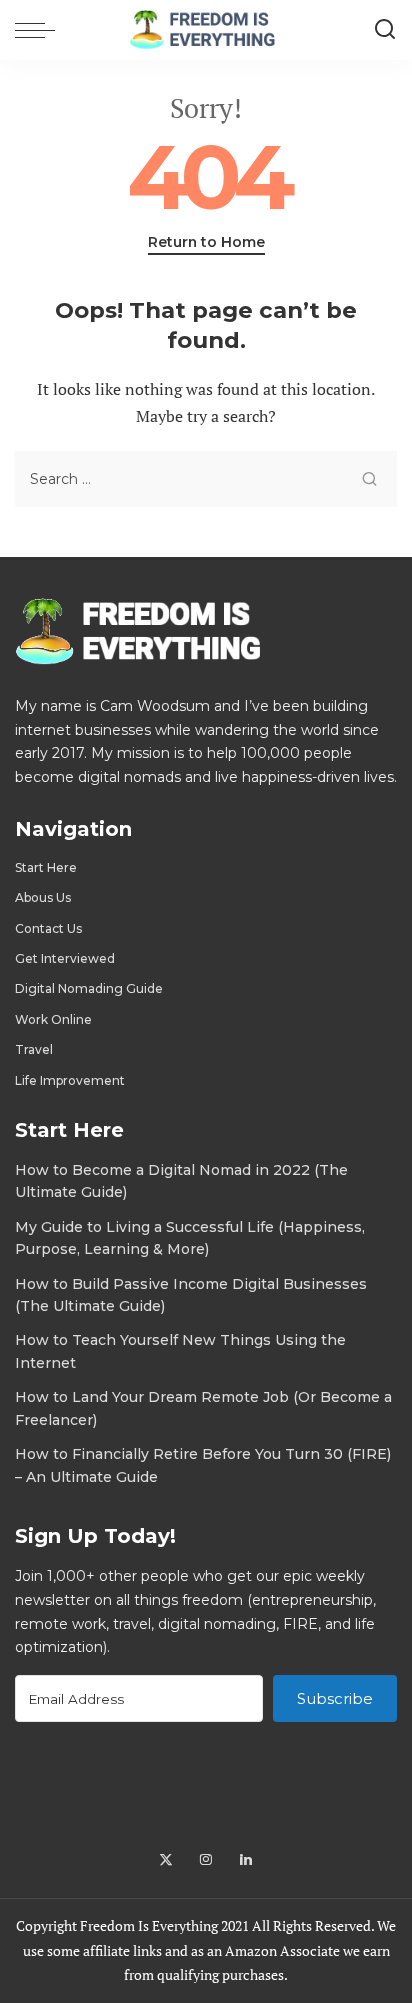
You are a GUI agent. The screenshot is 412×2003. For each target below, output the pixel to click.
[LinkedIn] (246, 1860)
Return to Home (206, 242)
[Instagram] (206, 1860)
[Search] (385, 30)
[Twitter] (166, 1860)
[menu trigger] (40, 30)
